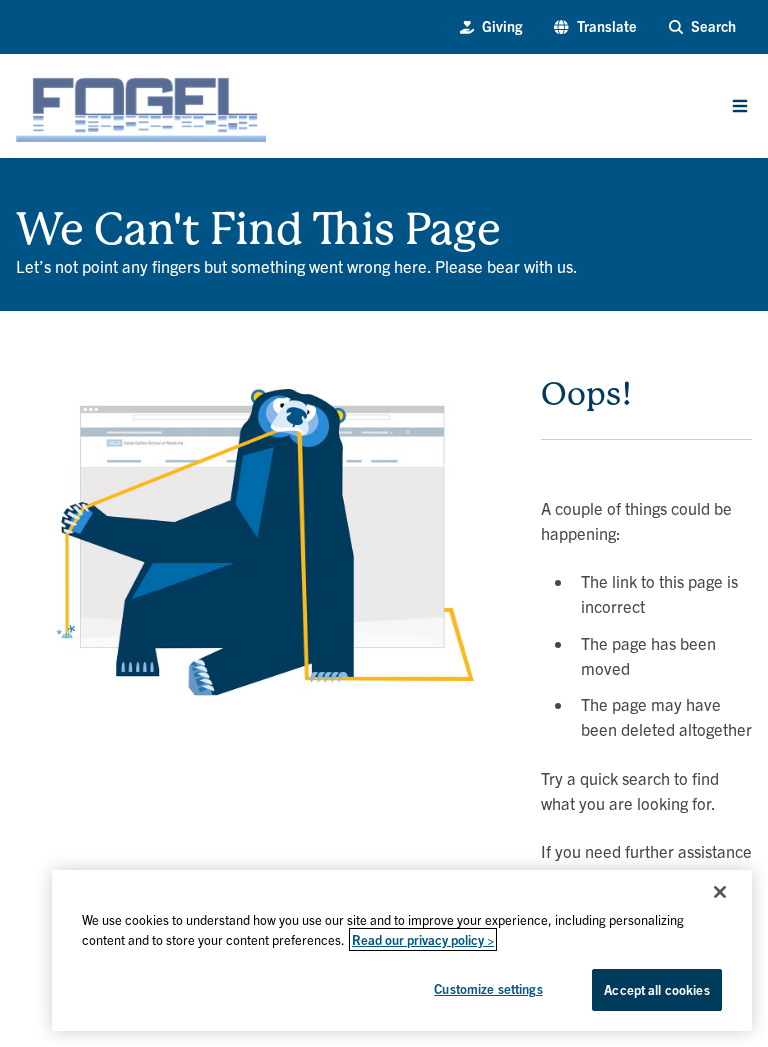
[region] (402, 950)
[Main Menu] (740, 106)
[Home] (24, 198)
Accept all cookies (656, 989)
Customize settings (488, 988)
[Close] (720, 892)
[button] (595, 27)
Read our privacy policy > (423, 939)
